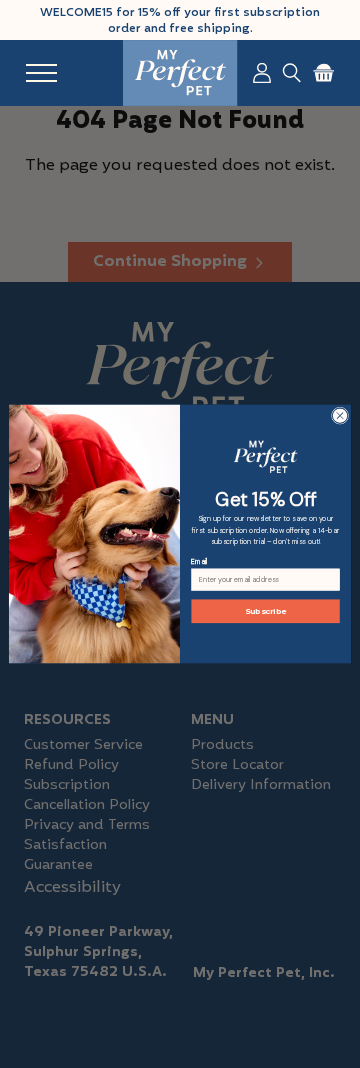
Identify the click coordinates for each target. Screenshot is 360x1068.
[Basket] (324, 73)
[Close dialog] (339, 415)
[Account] (262, 73)
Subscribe (266, 612)
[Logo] (180, 73)
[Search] (292, 73)
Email (199, 561)
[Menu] (41, 73)
